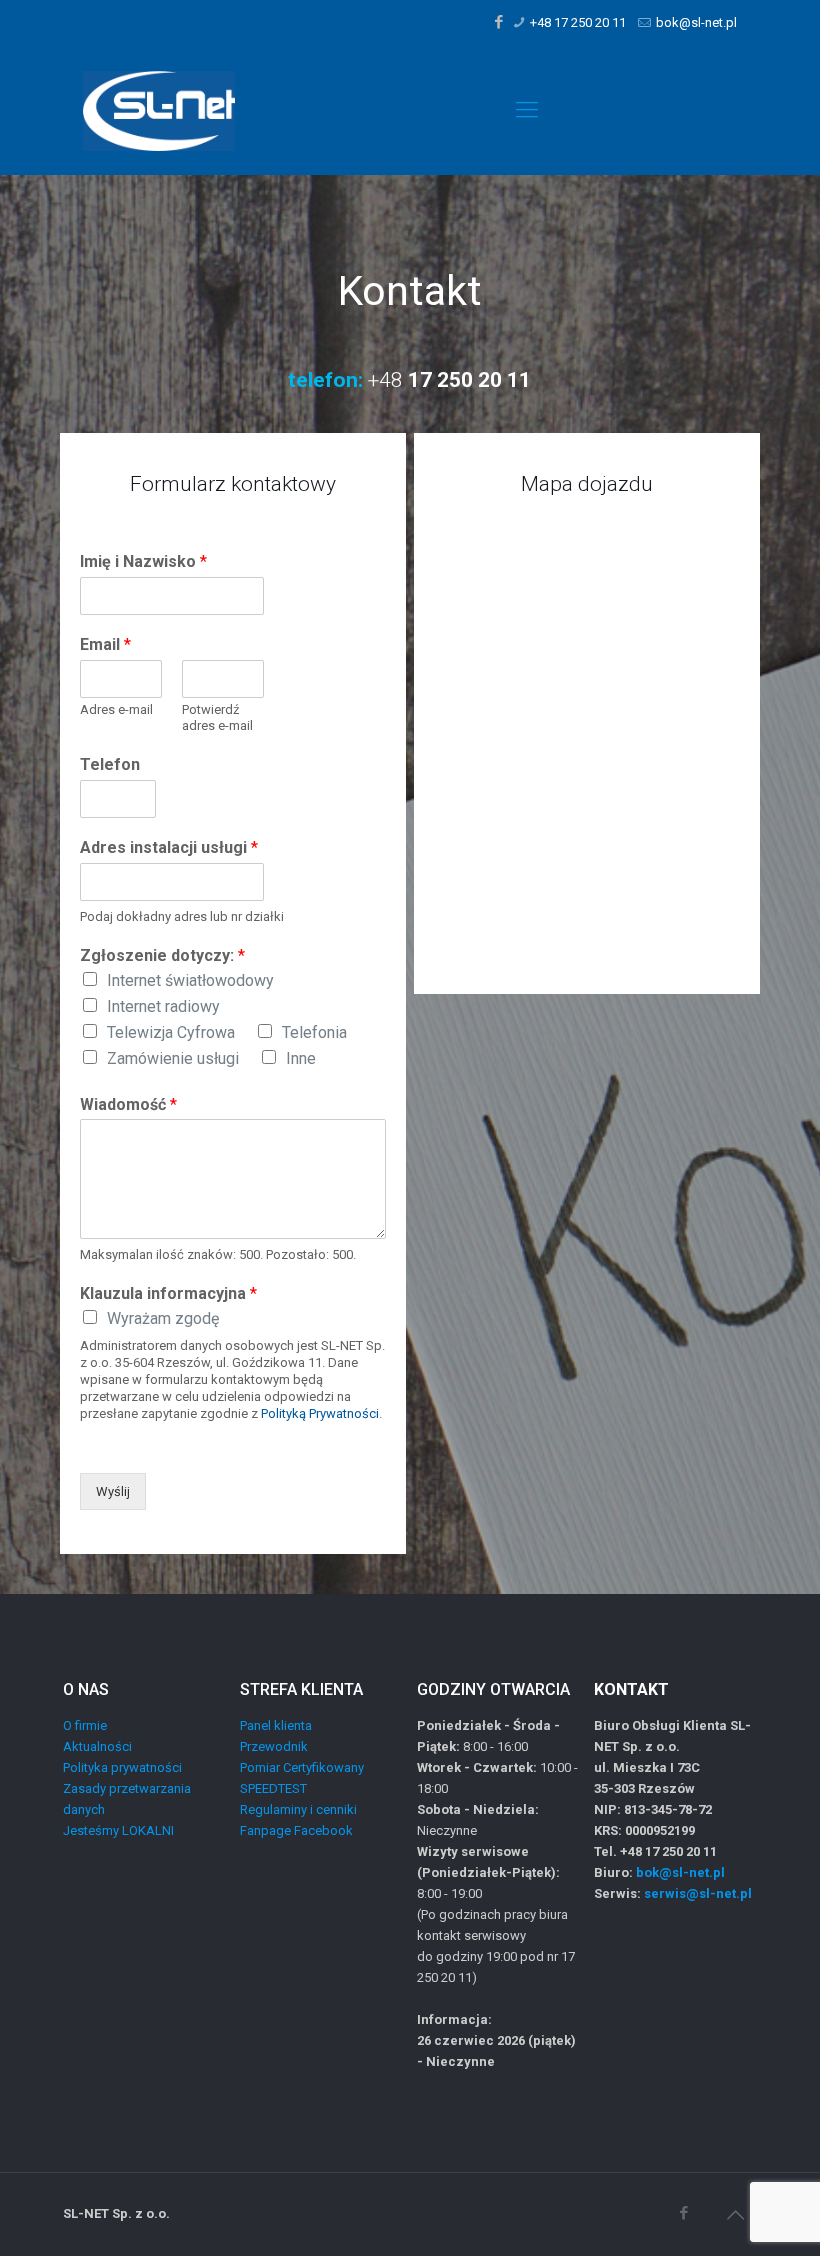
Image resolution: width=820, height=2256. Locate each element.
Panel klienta (276, 1725)
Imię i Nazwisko (143, 561)
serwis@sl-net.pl (698, 1893)
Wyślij (113, 1491)
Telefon (110, 764)
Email (105, 644)
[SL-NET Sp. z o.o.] (159, 110)
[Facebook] (499, 22)
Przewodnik (274, 1746)
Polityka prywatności (122, 1767)
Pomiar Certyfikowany (302, 1767)
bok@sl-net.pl (696, 22)
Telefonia (314, 1032)
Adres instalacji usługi (169, 847)
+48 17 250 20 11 (578, 22)
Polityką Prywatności (320, 1413)
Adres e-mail (116, 709)
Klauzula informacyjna (168, 1293)
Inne (301, 1058)
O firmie (85, 1725)
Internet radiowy (163, 1006)
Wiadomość (128, 1104)
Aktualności (97, 1746)
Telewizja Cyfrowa (171, 1032)
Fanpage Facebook (296, 1830)
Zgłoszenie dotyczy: (162, 955)
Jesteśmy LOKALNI (118, 1830)
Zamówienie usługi (173, 1058)
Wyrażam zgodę (163, 1318)
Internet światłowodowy (190, 980)
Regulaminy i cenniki (298, 1809)
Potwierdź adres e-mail (217, 718)
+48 (447, 380)
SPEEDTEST (273, 1788)
